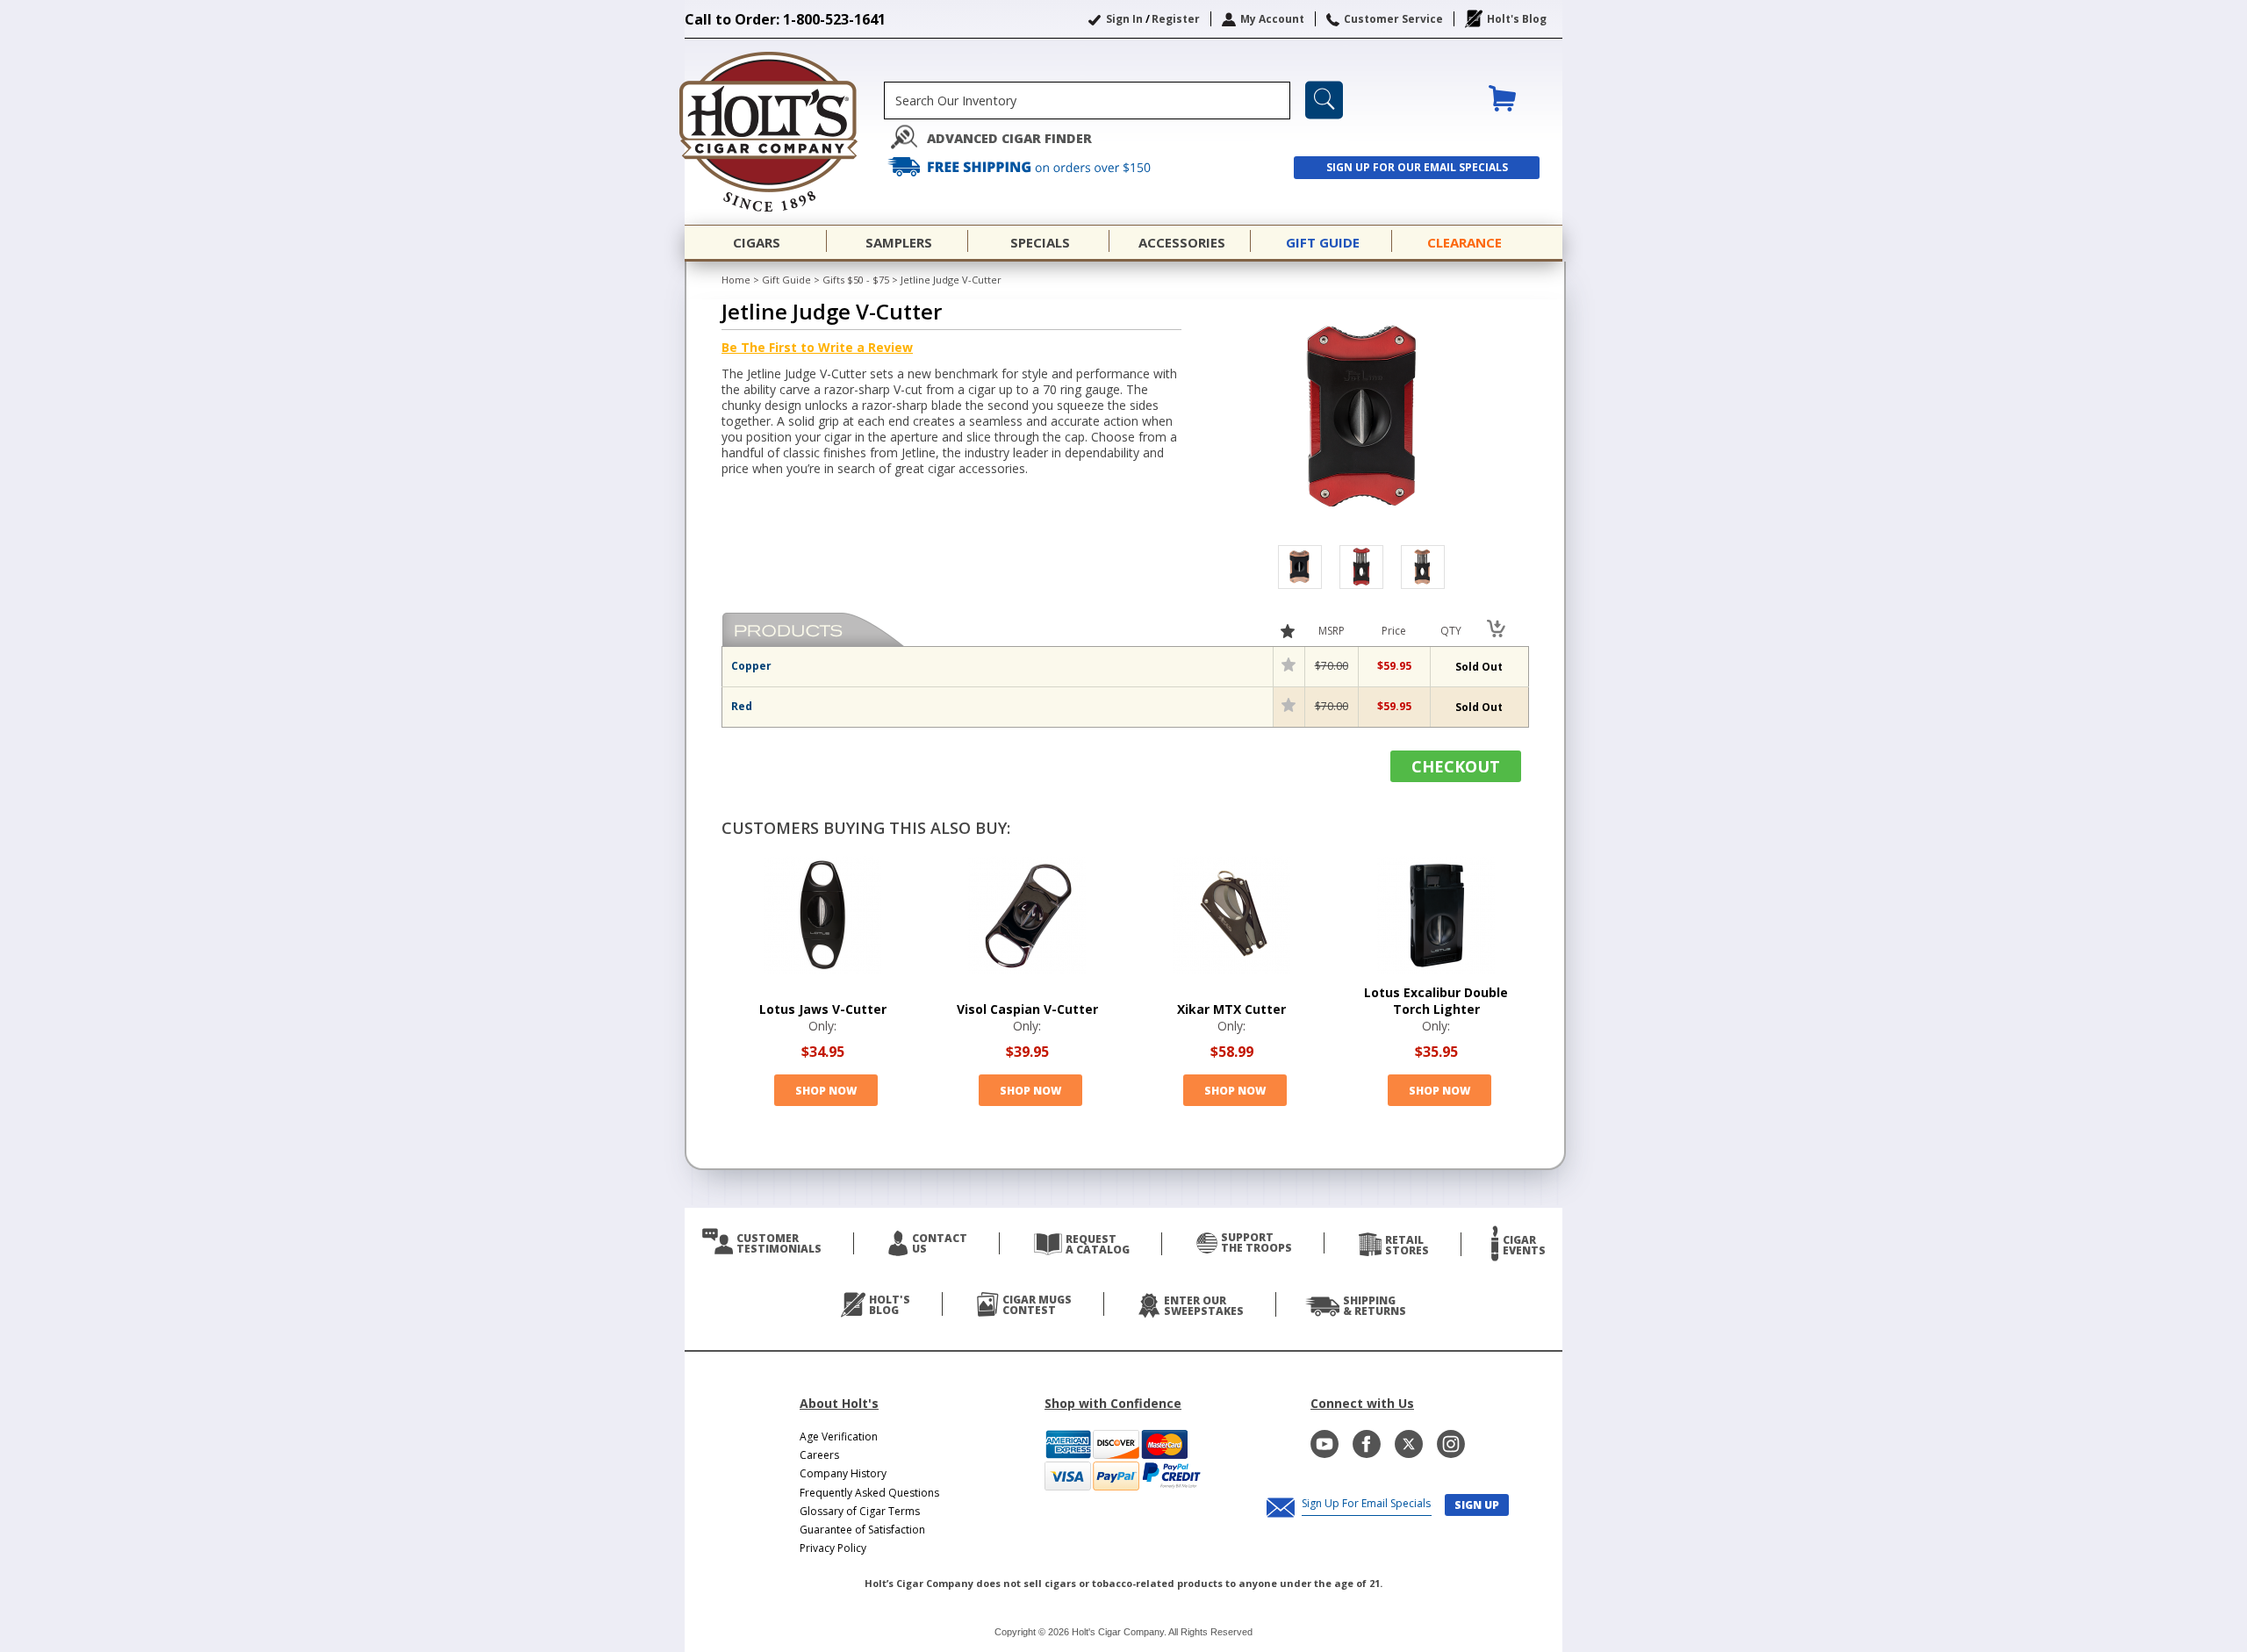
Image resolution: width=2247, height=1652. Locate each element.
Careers (819, 1455)
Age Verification (839, 1437)
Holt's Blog (1517, 19)
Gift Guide (786, 280)
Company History (843, 1473)
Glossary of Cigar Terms (860, 1511)
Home (736, 280)
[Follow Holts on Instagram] (1451, 1444)
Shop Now (826, 1091)
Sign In (1124, 19)
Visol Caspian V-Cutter (1027, 1009)
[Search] (1324, 100)
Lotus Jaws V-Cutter (823, 1009)
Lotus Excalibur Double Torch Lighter (1436, 1001)
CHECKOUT (1456, 766)
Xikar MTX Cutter (1231, 1009)
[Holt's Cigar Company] (784, 132)
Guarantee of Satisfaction (862, 1530)
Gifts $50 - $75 (856, 280)
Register (1176, 19)
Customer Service (1393, 19)
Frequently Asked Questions (869, 1493)
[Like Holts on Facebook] (1367, 1444)
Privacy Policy (833, 1548)
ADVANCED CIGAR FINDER (1009, 138)
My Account (1272, 19)
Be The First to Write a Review (817, 347)
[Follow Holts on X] (1409, 1444)
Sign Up (1477, 1505)
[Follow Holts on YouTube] (1325, 1444)
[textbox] (1087, 101)
